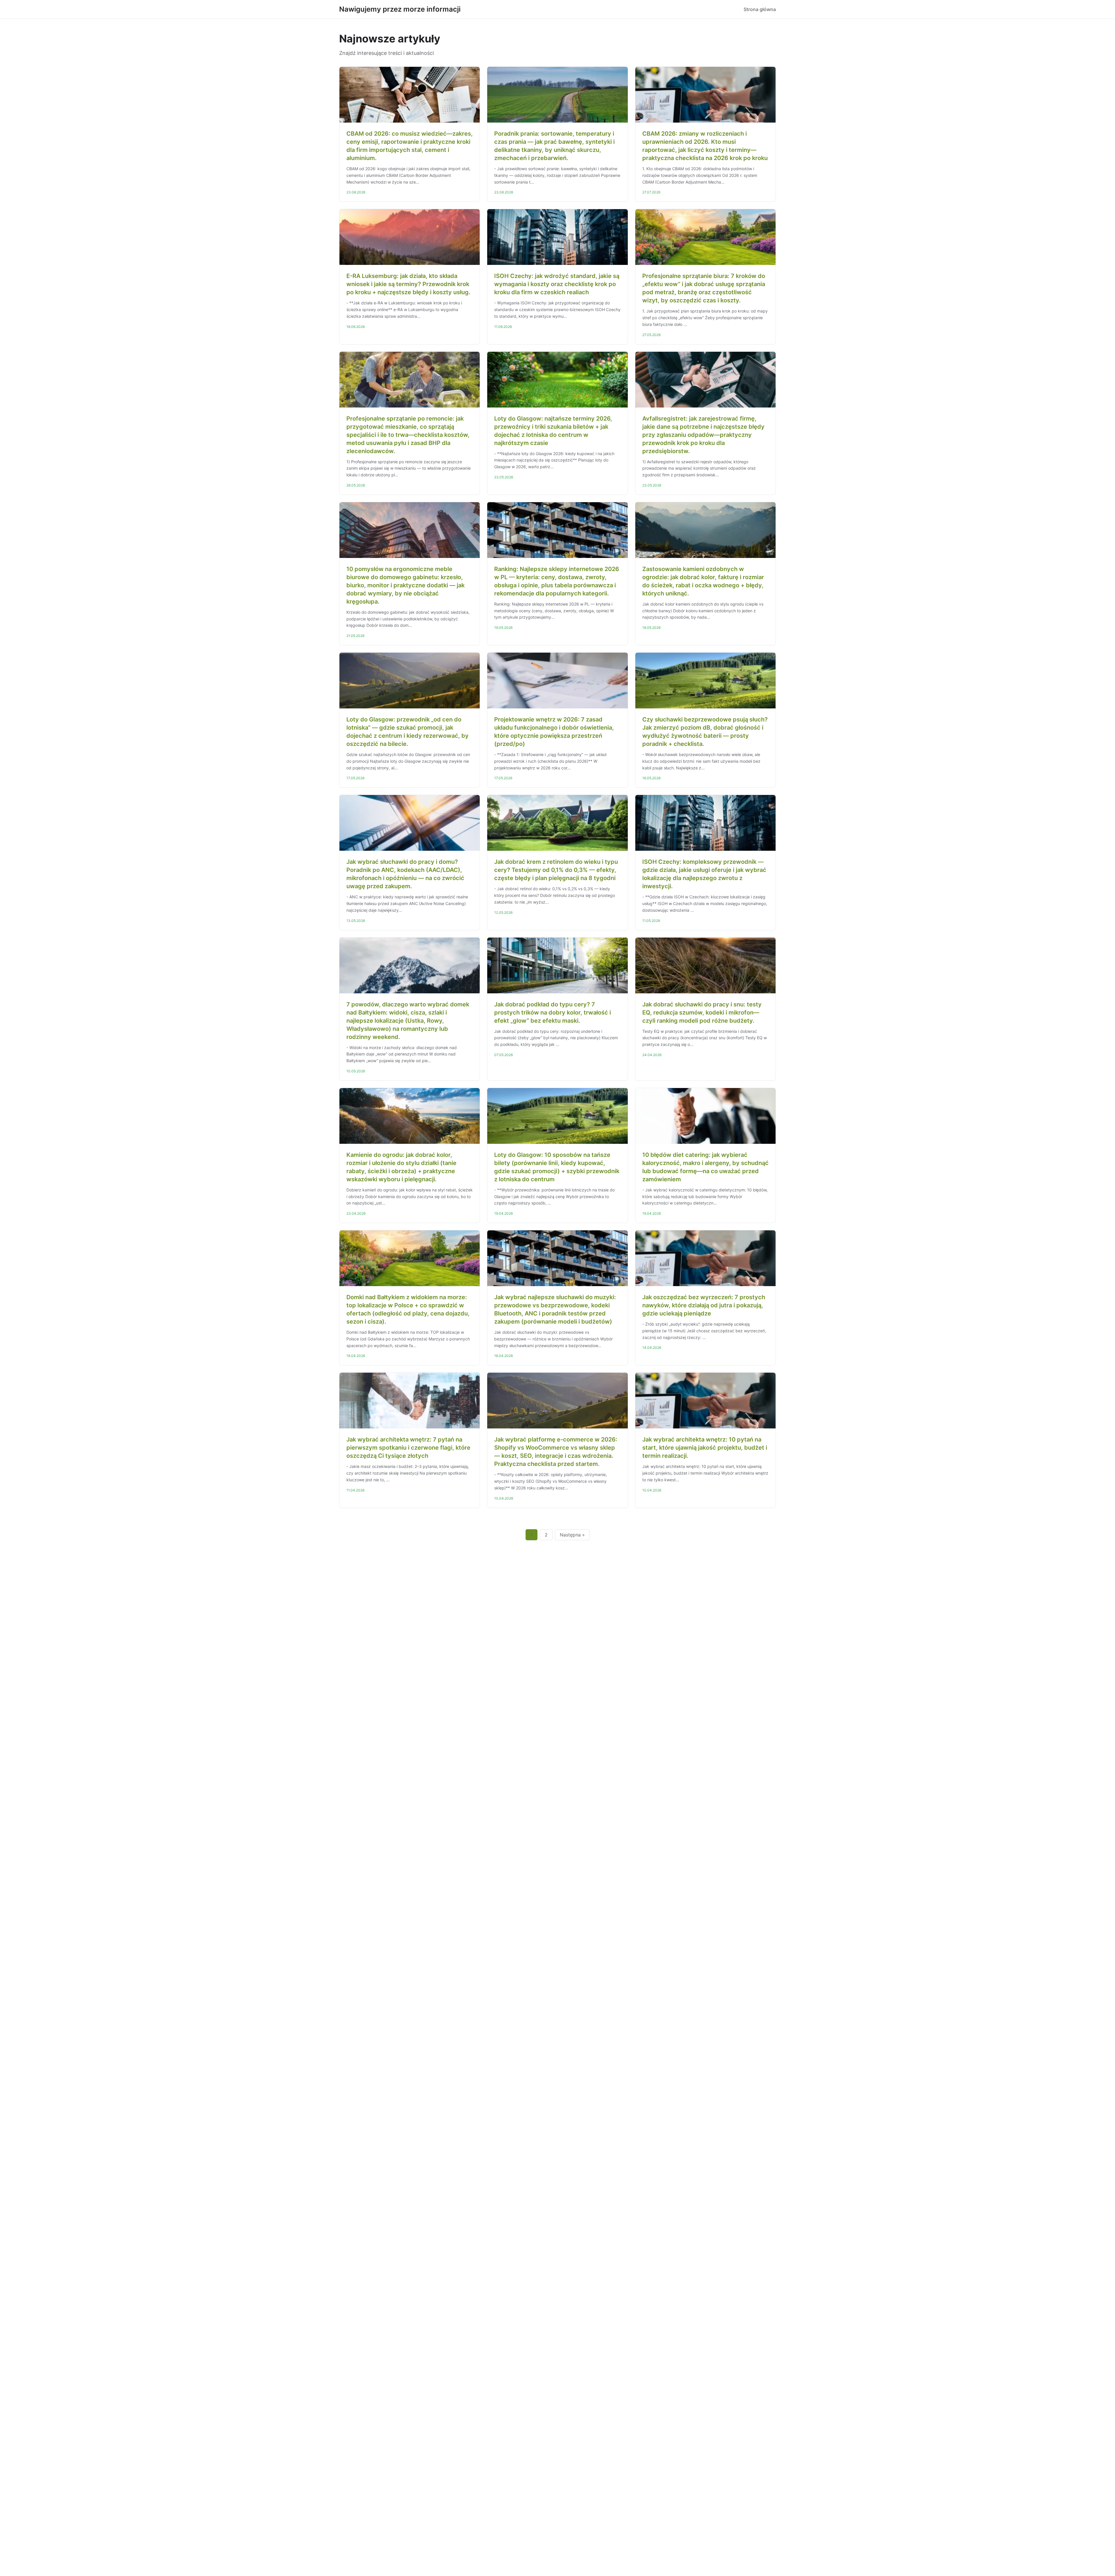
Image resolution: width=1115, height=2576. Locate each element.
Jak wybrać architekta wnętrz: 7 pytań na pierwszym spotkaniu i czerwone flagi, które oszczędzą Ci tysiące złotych (408, 1448)
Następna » (572, 1535)
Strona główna (760, 9)
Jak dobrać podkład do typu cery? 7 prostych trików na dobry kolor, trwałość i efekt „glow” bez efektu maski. (553, 1013)
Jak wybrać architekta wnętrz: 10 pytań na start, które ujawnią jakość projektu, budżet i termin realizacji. (705, 1448)
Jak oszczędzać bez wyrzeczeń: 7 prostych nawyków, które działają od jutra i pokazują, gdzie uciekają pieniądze (704, 1305)
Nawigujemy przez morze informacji (400, 9)
